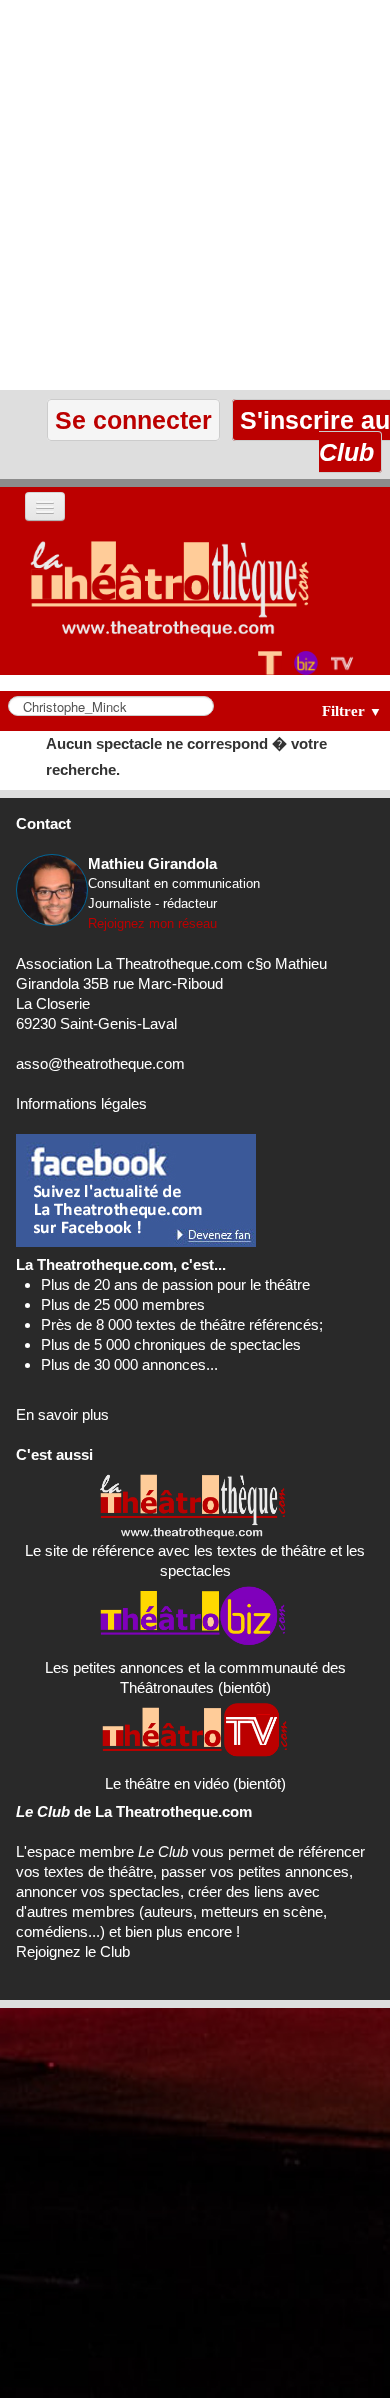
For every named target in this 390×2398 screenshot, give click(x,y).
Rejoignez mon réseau (152, 923)
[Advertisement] (195, 195)
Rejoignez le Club (73, 1951)
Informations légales (81, 1103)
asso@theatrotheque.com (100, 1063)
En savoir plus (62, 1414)
